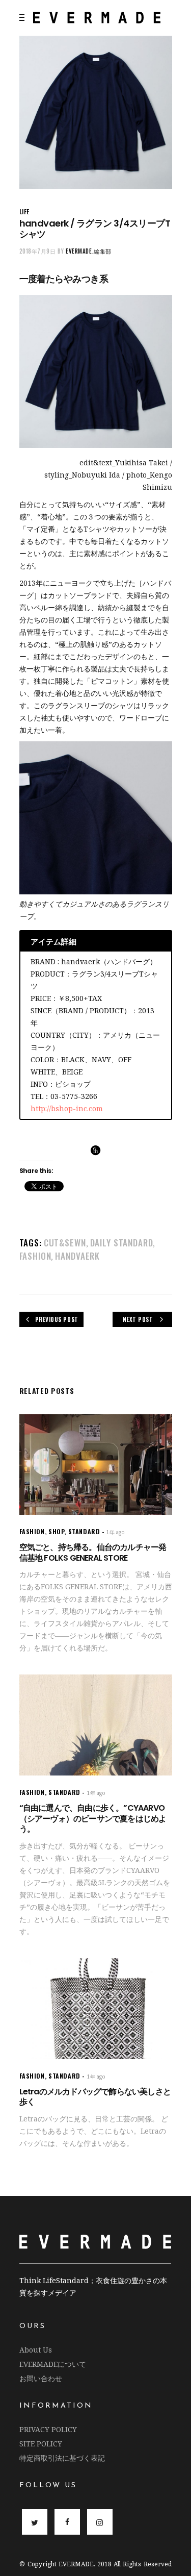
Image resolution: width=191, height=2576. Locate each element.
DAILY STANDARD (122, 1243)
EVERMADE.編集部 (89, 251)
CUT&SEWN (65, 1243)
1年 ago (116, 1532)
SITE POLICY (41, 2444)
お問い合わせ (41, 2378)
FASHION (35, 1256)
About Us (36, 2350)
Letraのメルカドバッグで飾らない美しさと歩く (95, 2097)
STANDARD (84, 1531)
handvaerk (77, 1256)
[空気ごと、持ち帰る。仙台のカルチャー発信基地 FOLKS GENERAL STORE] (96, 1465)
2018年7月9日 (38, 251)
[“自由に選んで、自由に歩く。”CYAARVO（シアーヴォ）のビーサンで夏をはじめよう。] (96, 1725)
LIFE (24, 211)
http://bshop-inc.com (67, 1108)
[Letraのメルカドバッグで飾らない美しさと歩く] (96, 2008)
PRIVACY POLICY (48, 2429)
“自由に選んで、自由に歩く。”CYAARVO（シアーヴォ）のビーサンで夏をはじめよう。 (93, 1819)
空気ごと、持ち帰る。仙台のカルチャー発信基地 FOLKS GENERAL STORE (93, 1553)
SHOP (56, 1531)
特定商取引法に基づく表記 (62, 2458)
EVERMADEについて (53, 2364)
